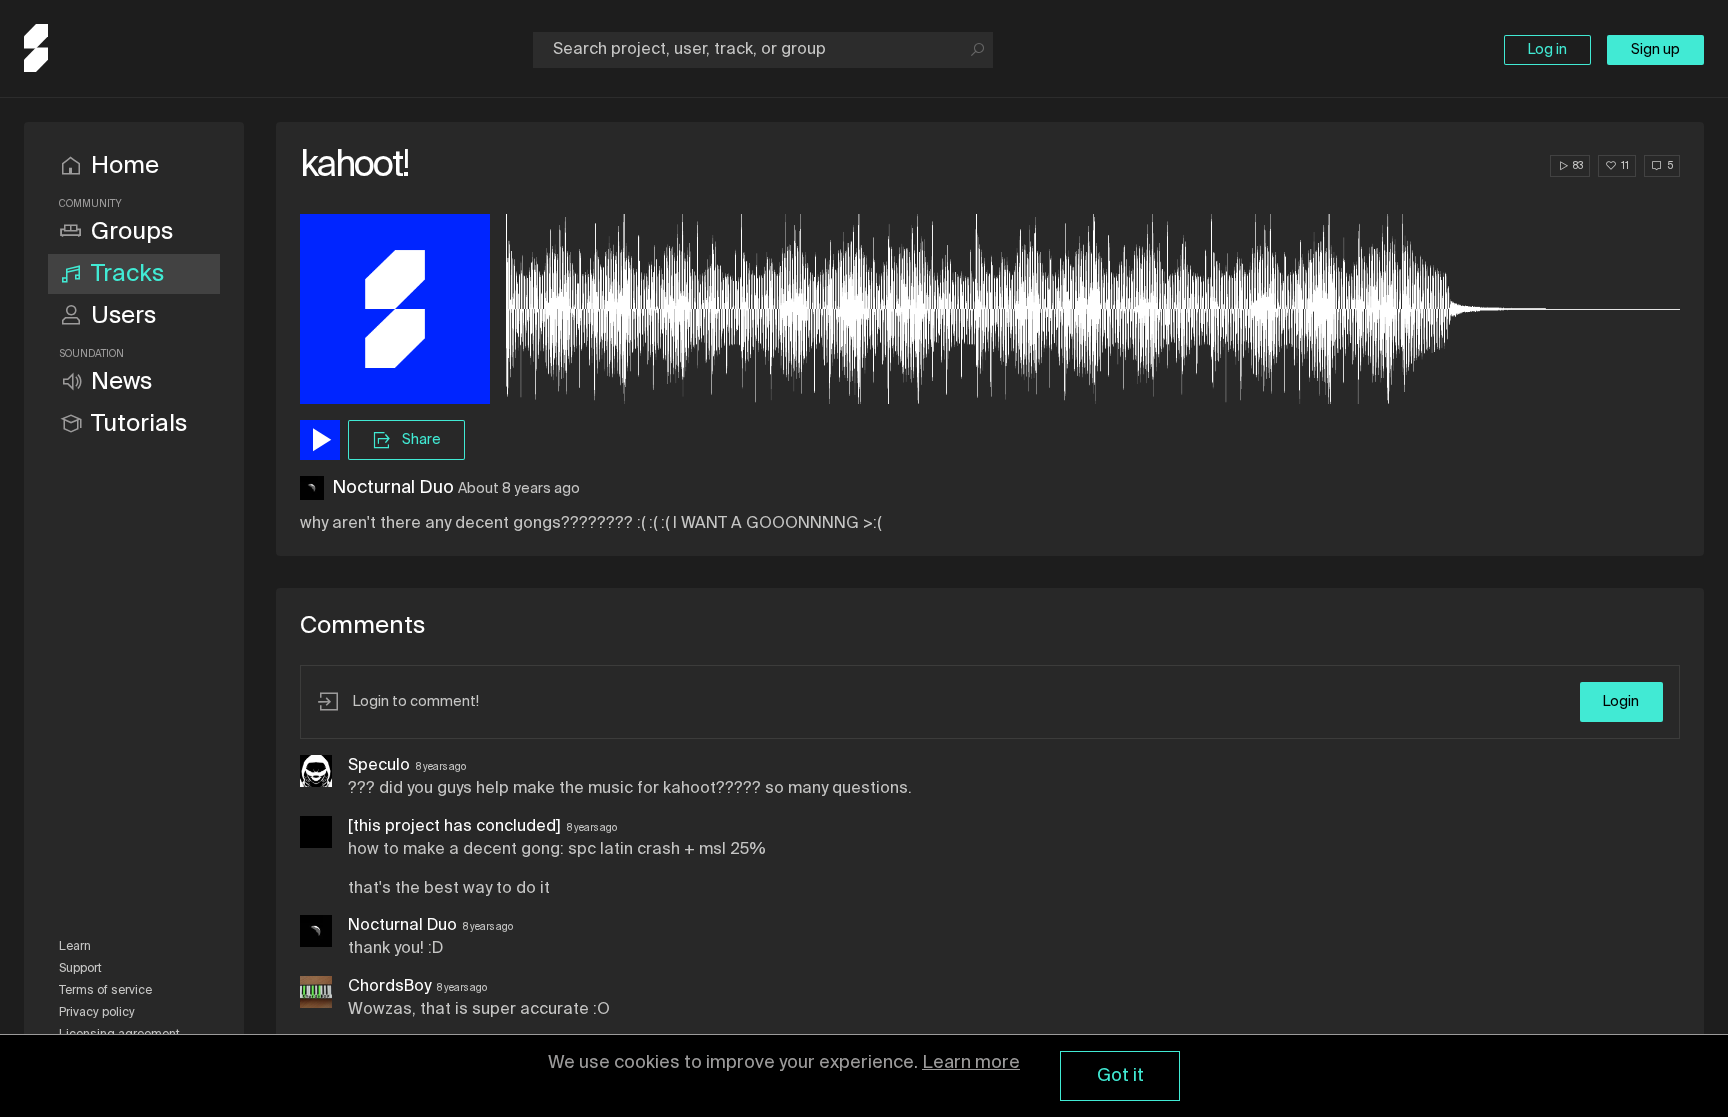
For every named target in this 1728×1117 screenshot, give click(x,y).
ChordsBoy (389, 987)
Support (80, 969)
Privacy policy (97, 1013)
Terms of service (105, 991)
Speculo (379, 766)
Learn (75, 947)
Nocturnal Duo (393, 488)
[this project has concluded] (454, 827)
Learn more (971, 1063)
